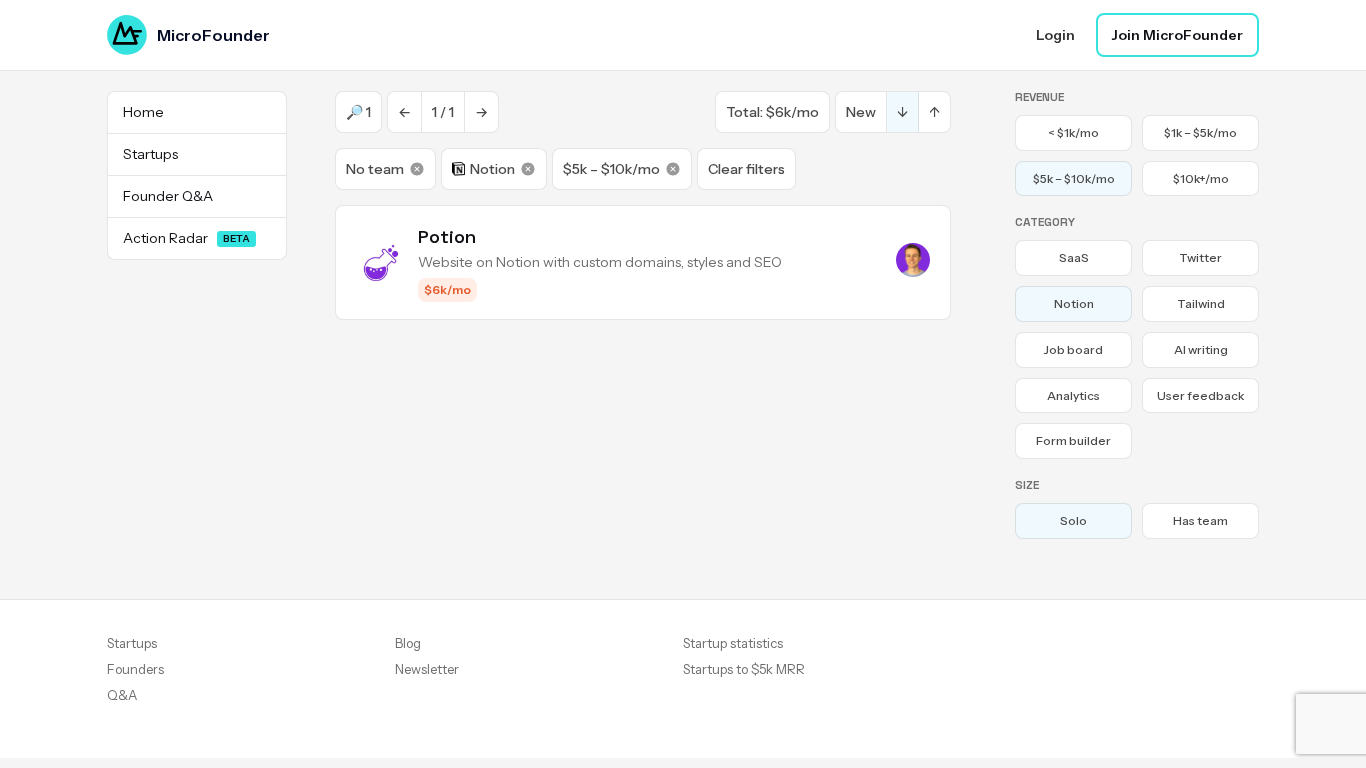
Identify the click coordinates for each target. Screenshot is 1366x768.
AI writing (1201, 349)
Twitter (1200, 257)
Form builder (1073, 440)
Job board (1073, 349)
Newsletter (427, 669)
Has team (1200, 520)
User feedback (1200, 395)
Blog (408, 643)
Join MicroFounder (1177, 35)
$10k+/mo (1201, 178)
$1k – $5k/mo (1200, 132)
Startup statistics (733, 643)
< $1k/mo (1073, 132)
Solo (1073, 520)
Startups (132, 643)
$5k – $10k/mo (611, 169)
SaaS (1074, 257)
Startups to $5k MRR (744, 669)
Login (1055, 35)
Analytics (1073, 395)
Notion (492, 169)
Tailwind (1201, 303)
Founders (135, 669)
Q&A (122, 695)
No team (375, 169)
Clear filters (746, 169)
